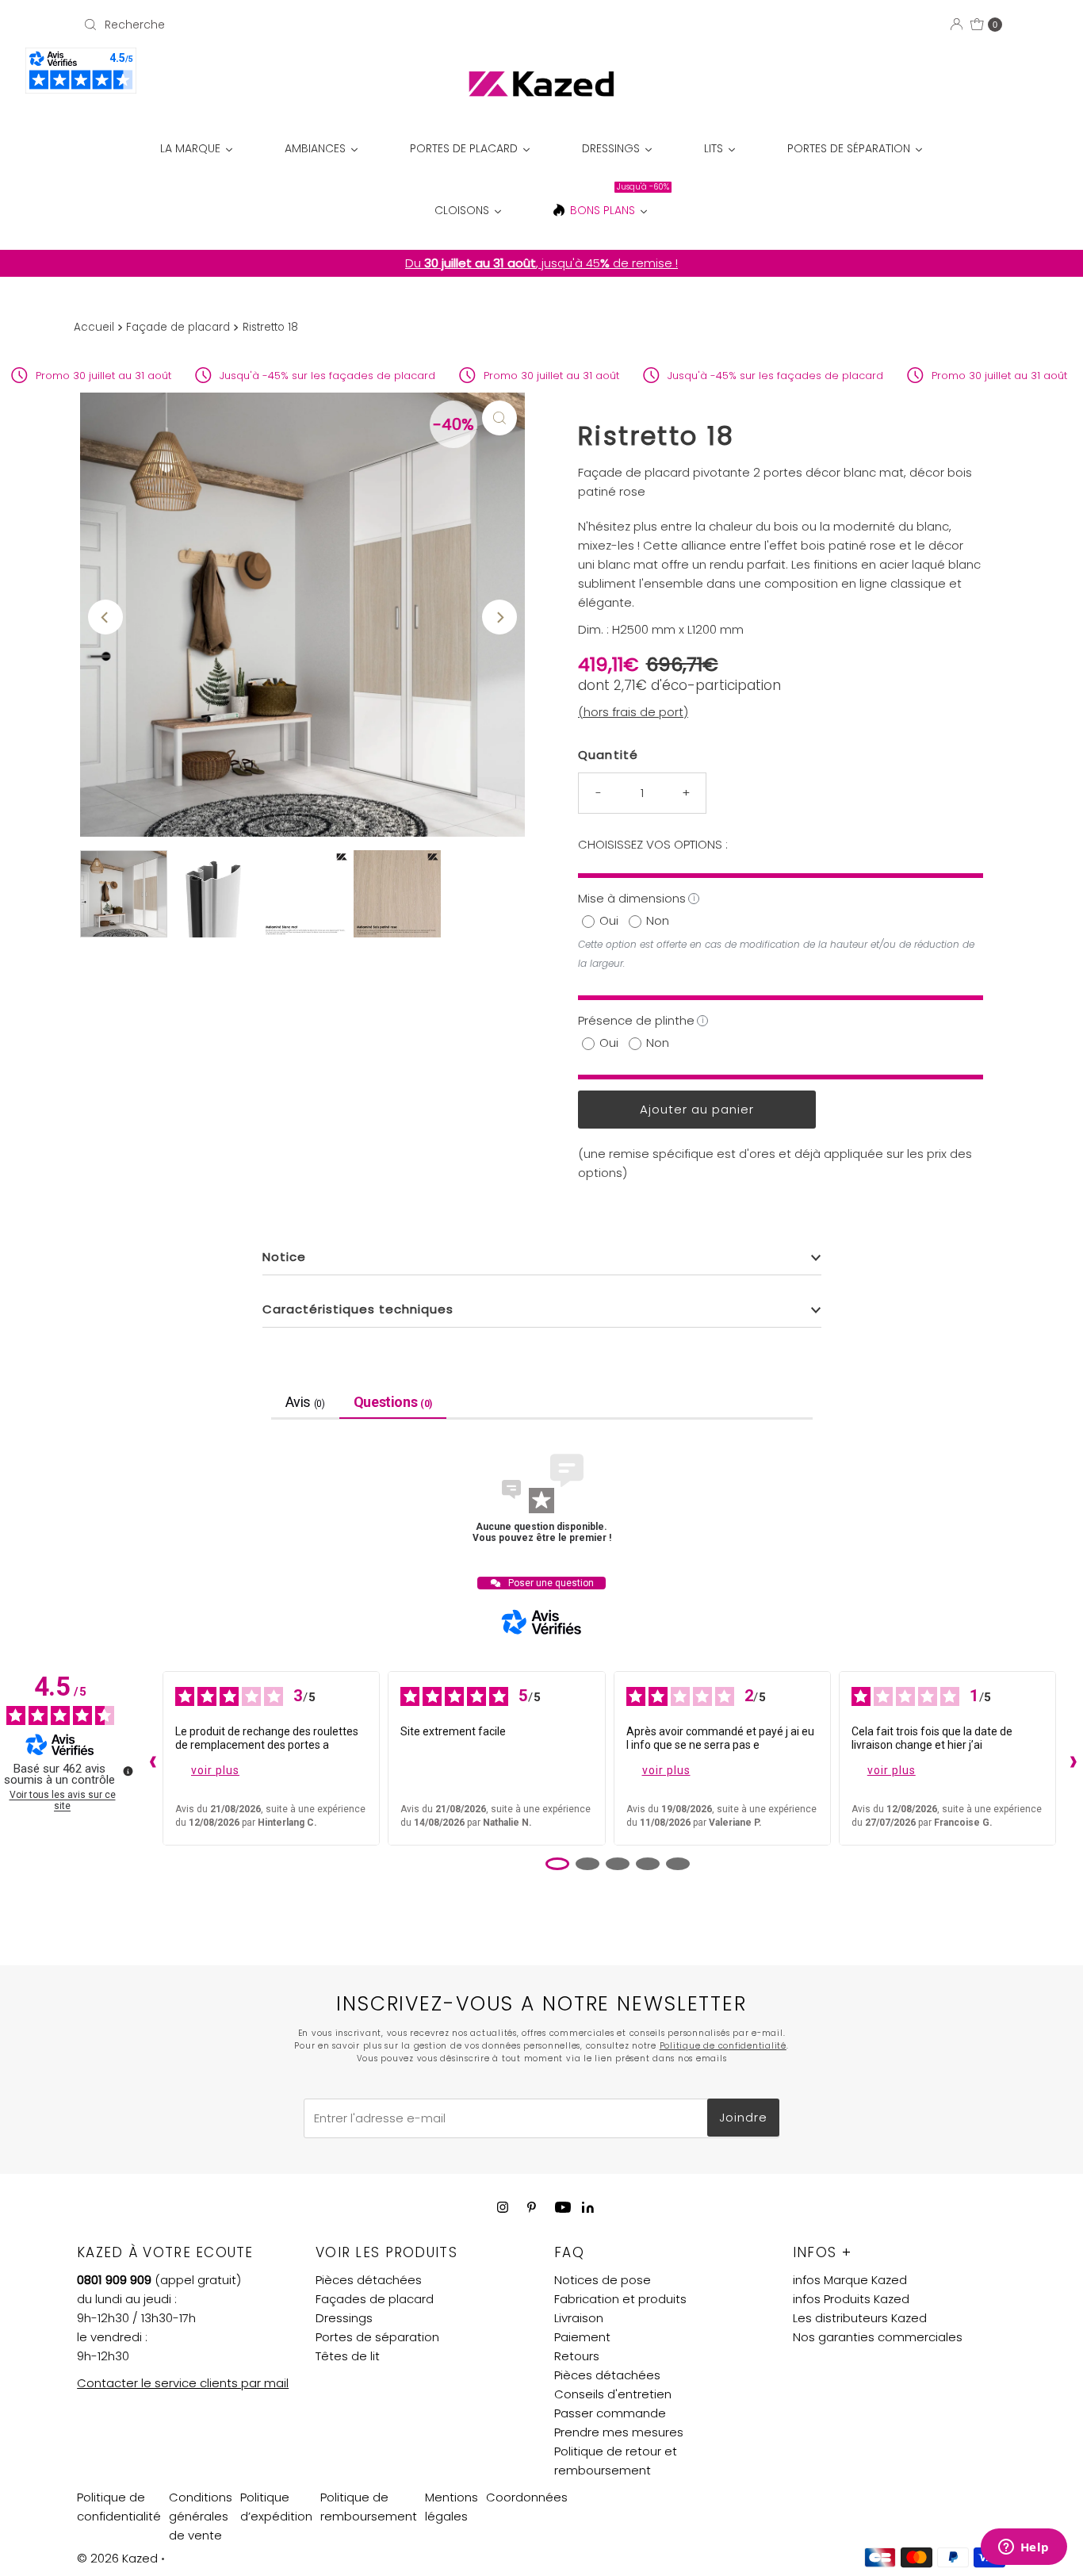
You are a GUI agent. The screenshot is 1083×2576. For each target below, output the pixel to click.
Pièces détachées (369, 2280)
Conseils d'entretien (613, 2394)
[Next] (499, 617)
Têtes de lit (348, 2356)
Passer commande (610, 2413)
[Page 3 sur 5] (618, 1864)
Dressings (344, 2318)
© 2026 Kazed (117, 2558)
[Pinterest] (532, 2207)
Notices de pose (603, 2280)
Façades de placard (375, 2299)
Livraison (579, 2318)
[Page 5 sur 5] (678, 1864)
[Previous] (105, 617)
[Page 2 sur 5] (587, 1864)
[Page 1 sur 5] (557, 1864)
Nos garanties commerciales (878, 2337)
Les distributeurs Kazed (860, 2318)
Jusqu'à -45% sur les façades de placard (282, 376)
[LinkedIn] (588, 2208)
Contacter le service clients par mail (183, 2383)
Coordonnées (527, 2497)
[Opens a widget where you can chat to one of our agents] (1024, 2548)
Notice (284, 1257)
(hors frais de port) (633, 712)
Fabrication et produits (620, 2299)
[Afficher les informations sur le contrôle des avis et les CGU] (128, 1771)
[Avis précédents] (149, 1758)
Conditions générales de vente (201, 2516)
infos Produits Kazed (851, 2299)
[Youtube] (563, 2207)
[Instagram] (503, 2207)
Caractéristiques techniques (358, 1309)
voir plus (215, 1770)
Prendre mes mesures (619, 2432)
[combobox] (228, 25)
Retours (577, 2356)
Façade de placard (178, 327)
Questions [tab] (393, 1402)
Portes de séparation (377, 2337)
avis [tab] (305, 1402)
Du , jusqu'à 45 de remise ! (541, 263)
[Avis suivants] (1070, 1758)
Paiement (582, 2337)
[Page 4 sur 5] (648, 1864)
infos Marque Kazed (850, 2280)
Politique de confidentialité (723, 2046)
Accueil (94, 327)
